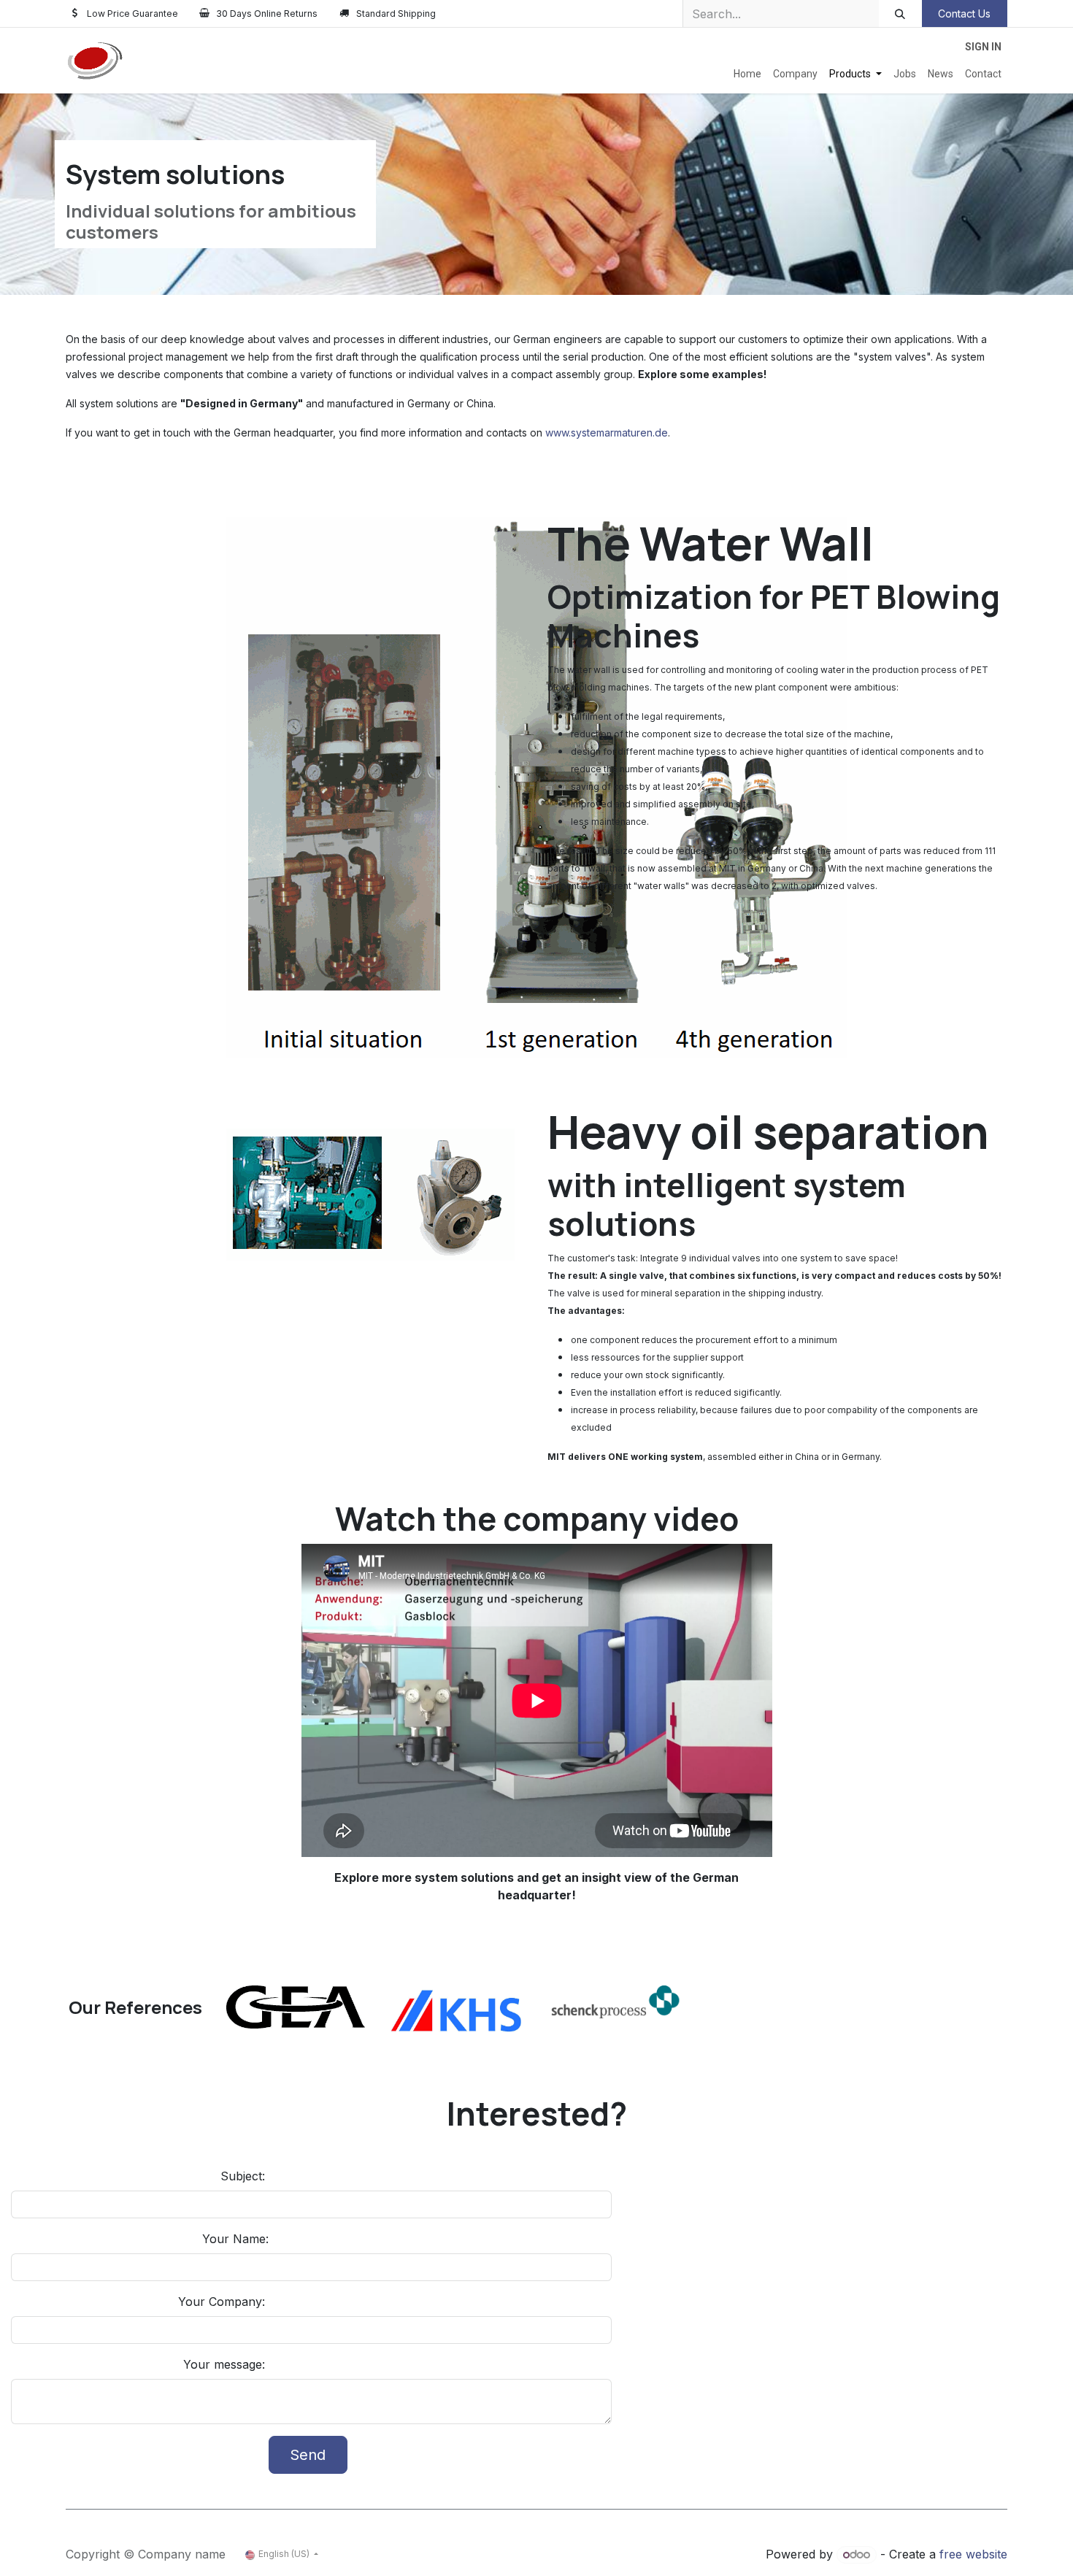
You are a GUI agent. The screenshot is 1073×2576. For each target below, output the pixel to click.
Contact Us (964, 14)
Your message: (226, 2364)
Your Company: (223, 2302)
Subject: (245, 2176)
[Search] (900, 14)
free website (973, 2554)
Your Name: (235, 2239)
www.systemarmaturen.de (607, 432)
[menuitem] (747, 74)
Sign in (983, 47)
